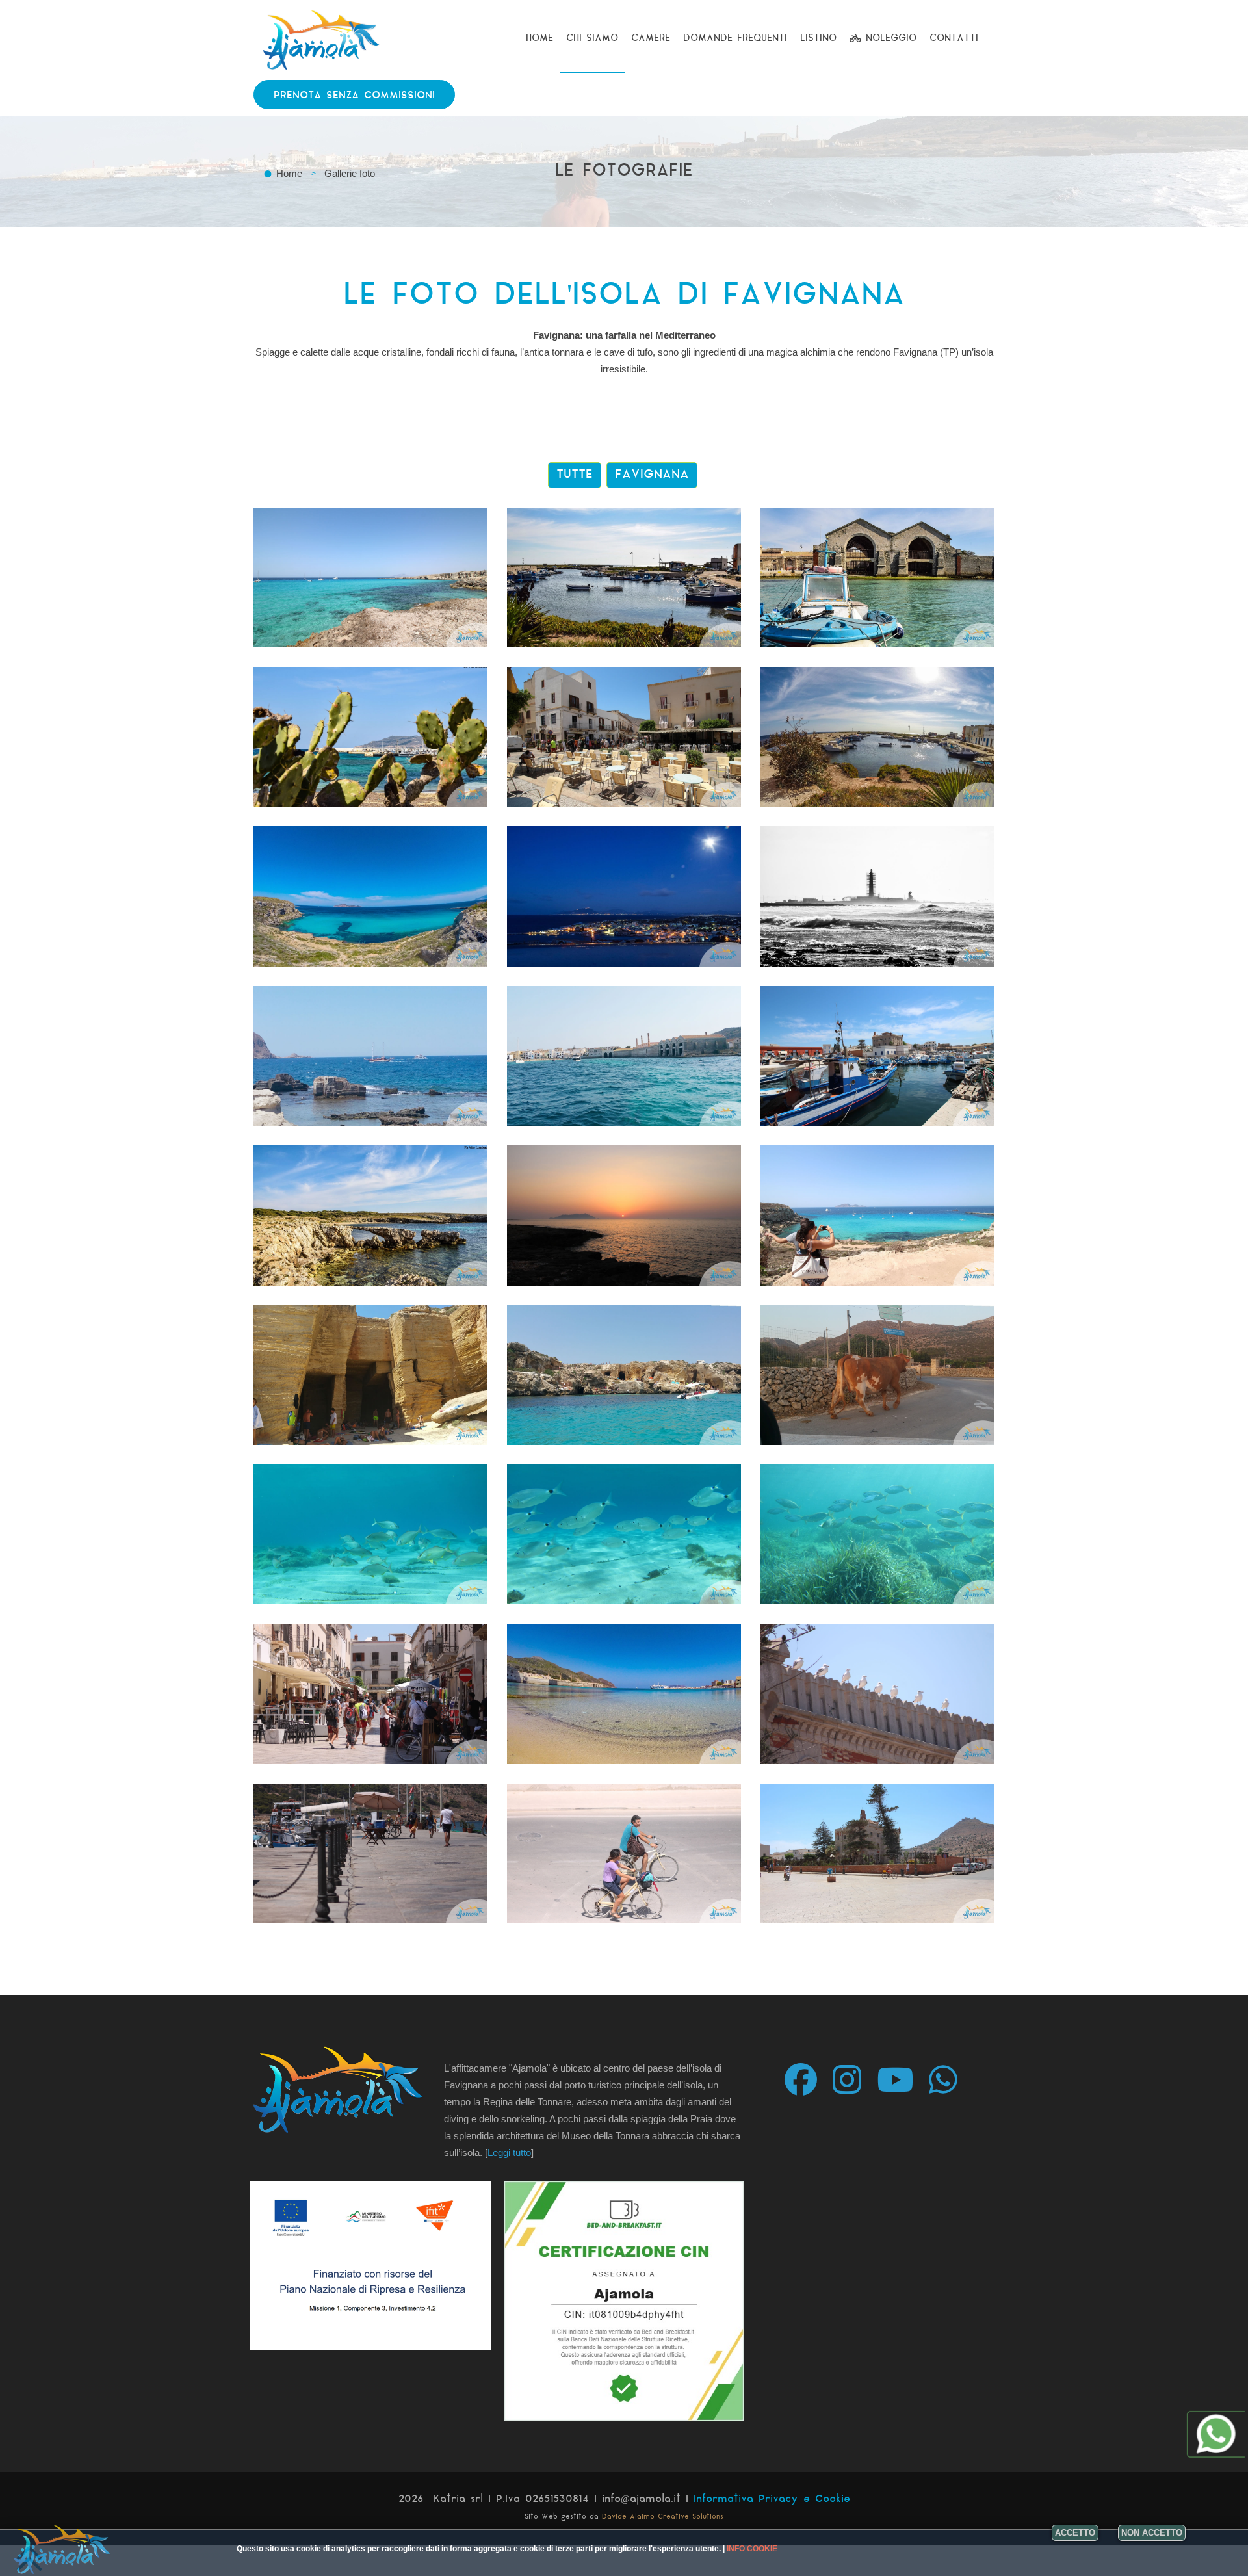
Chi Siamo (592, 39)
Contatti (954, 39)
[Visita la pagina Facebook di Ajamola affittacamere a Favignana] (807, 2078)
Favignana (652, 475)
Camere (651, 39)
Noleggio (889, 39)
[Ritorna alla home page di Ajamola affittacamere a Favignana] (322, 23)
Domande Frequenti (735, 39)
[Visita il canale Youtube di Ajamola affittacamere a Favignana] (902, 2078)
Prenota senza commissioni (354, 96)
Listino (818, 39)
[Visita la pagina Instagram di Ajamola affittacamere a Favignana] (853, 2078)
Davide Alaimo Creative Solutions (663, 2517)
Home (539, 39)
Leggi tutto (509, 2153)
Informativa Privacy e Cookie (772, 2500)
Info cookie (752, 2549)
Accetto (1075, 2533)
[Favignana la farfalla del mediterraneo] (370, 578)
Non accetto (1152, 2533)
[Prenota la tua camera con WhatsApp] (950, 2078)
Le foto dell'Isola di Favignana (624, 296)
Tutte (575, 475)
